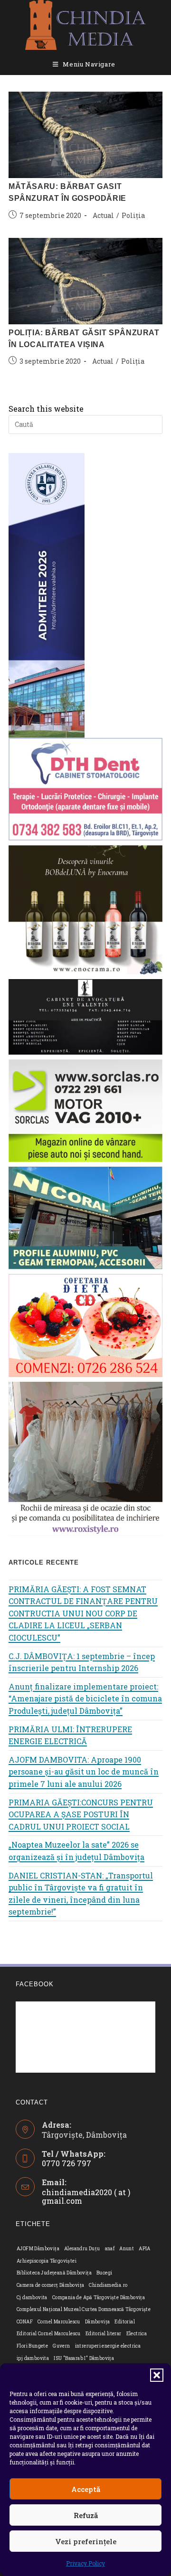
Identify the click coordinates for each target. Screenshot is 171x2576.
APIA (145, 2249)
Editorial (125, 2322)
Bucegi (104, 2273)
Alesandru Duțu (82, 2249)
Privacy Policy (85, 2563)
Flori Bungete (32, 2346)
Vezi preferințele (86, 2541)
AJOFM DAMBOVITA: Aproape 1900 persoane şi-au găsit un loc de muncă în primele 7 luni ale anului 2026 (84, 1772)
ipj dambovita (33, 2358)
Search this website (46, 409)
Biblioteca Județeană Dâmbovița (54, 2273)
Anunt (127, 2249)
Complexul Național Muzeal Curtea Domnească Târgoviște (84, 2309)
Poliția (133, 215)
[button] (157, 2375)
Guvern (61, 2346)
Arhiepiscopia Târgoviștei (47, 2261)
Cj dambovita (32, 2298)
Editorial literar (104, 2334)
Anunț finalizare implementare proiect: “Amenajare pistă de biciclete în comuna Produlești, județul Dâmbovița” (85, 1698)
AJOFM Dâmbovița (38, 2249)
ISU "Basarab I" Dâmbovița (84, 2358)
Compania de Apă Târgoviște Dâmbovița (99, 2298)
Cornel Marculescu (59, 2322)
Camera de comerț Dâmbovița (50, 2285)
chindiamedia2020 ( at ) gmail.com (86, 2196)
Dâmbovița (98, 2322)
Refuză (86, 2515)
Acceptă (86, 2489)
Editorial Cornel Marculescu (49, 2334)
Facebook (35, 1984)
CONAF (25, 2322)
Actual (103, 215)
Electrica (137, 2334)
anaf (110, 2249)
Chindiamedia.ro (108, 2285)
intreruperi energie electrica (108, 2346)
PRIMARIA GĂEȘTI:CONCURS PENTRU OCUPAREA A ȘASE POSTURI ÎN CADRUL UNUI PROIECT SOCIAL (81, 1814)
